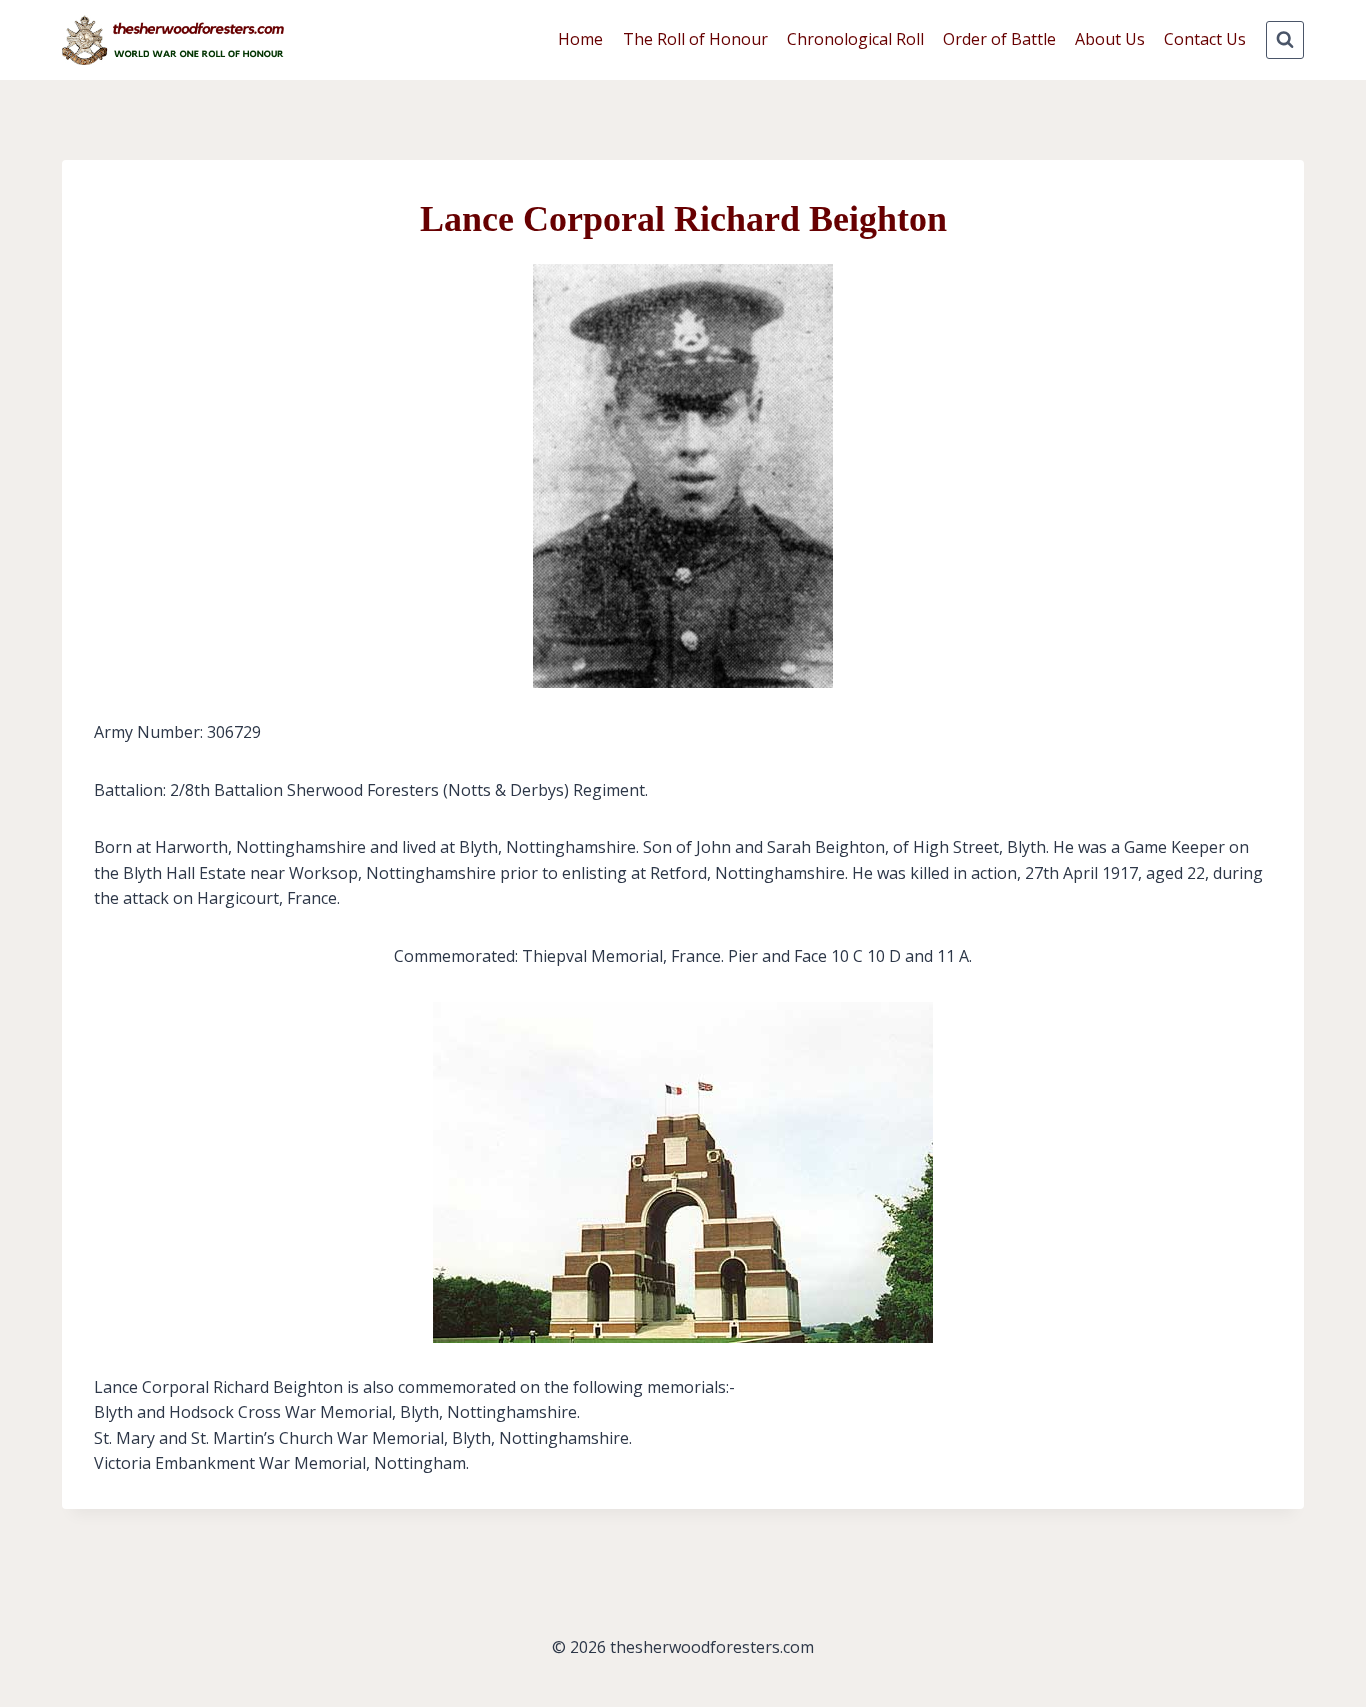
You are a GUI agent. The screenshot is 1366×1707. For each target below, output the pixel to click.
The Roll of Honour (695, 39)
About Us (1110, 39)
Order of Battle (999, 39)
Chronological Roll (855, 39)
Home (580, 39)
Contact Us (1205, 39)
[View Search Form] (1285, 40)
